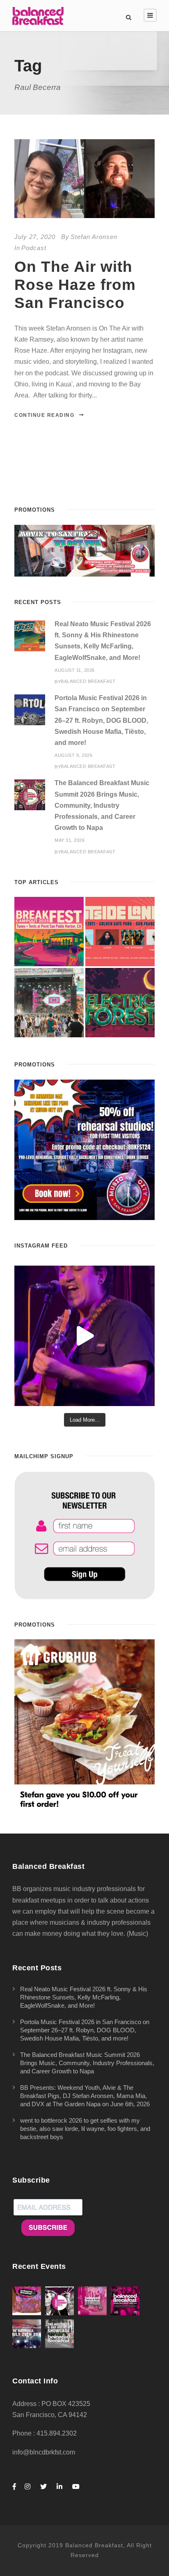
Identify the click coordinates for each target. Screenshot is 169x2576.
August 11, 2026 (75, 670)
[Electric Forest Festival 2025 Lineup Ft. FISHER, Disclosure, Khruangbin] (120, 1003)
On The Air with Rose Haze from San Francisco (75, 285)
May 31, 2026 (70, 840)
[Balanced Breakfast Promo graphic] (84, 1149)
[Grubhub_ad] (84, 1725)
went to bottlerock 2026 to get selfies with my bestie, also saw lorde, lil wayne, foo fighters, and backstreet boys (85, 2129)
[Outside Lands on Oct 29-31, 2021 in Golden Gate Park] (120, 932)
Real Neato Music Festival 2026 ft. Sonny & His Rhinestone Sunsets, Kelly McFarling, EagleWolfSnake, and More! (84, 1997)
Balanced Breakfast (88, 681)
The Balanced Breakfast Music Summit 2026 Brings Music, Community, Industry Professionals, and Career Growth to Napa (102, 805)
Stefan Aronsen (94, 237)
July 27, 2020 (35, 237)
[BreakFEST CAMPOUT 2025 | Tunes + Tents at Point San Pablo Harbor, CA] (49, 932)
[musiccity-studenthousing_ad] (84, 550)
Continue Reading (44, 415)
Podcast (34, 248)
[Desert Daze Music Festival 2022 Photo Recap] (49, 1003)
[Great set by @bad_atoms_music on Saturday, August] (84, 1336)
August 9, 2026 (73, 755)
